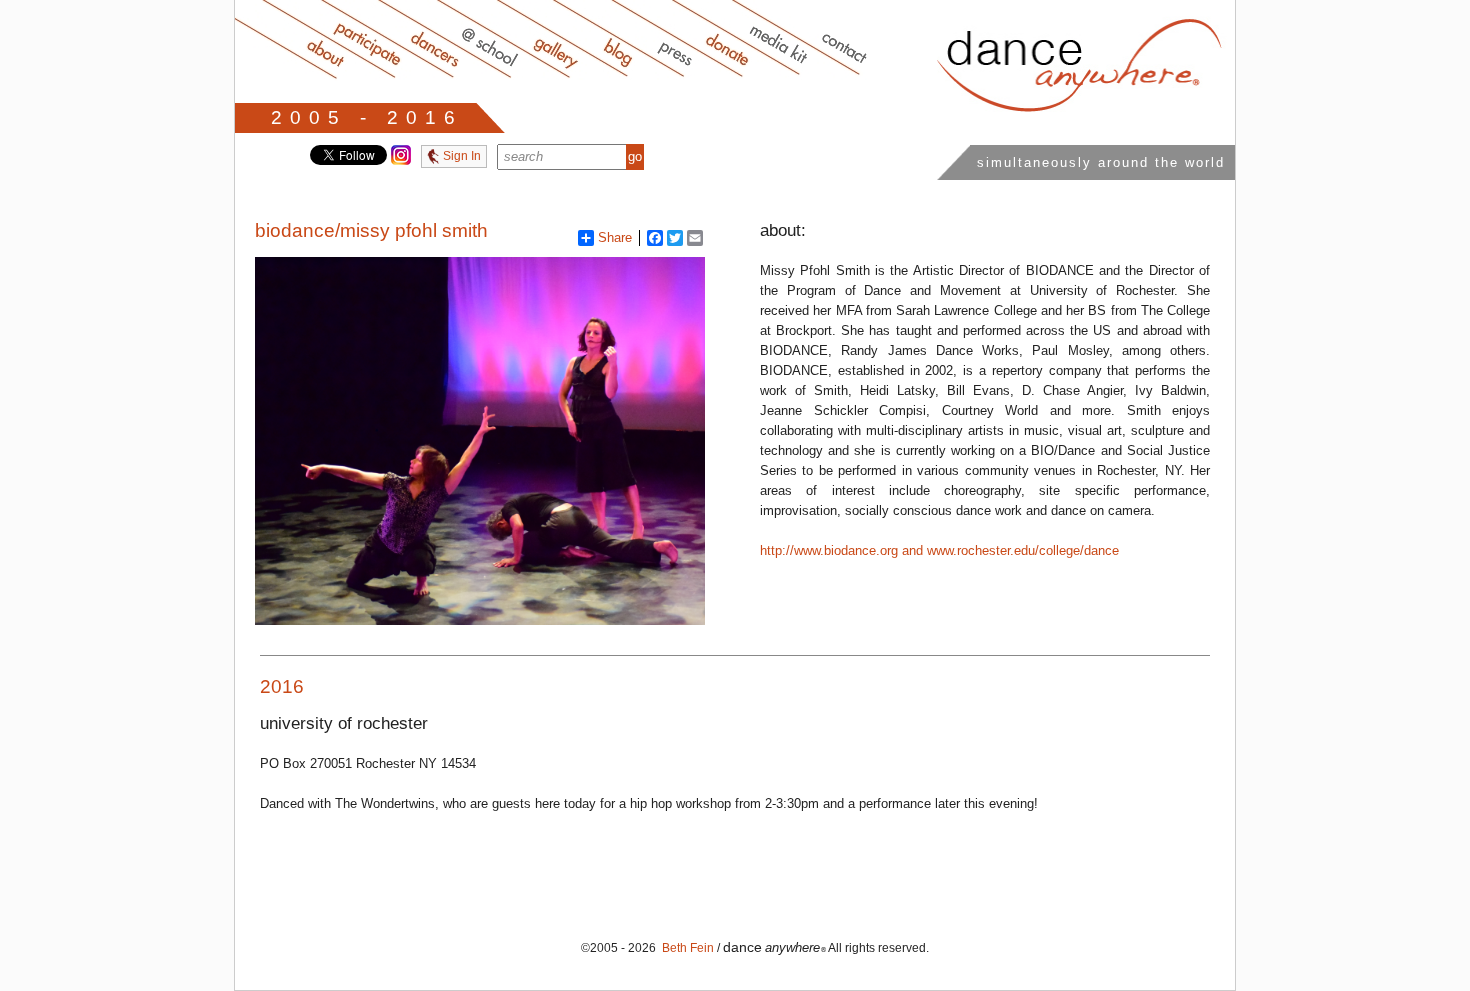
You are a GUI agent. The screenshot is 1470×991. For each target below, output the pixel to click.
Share (615, 237)
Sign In (460, 156)
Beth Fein (686, 948)
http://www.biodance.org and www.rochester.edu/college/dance (939, 550)
